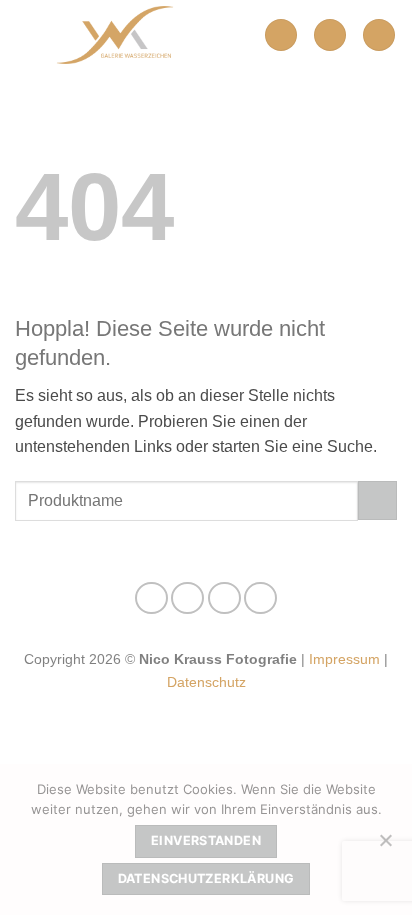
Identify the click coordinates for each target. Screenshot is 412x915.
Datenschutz (206, 682)
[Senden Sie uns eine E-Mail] (224, 598)
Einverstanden (206, 840)
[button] (281, 35)
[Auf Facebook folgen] (151, 598)
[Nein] (385, 846)
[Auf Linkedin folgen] (260, 598)
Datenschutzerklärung (206, 878)
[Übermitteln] (377, 500)
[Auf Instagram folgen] (187, 598)
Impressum (344, 659)
